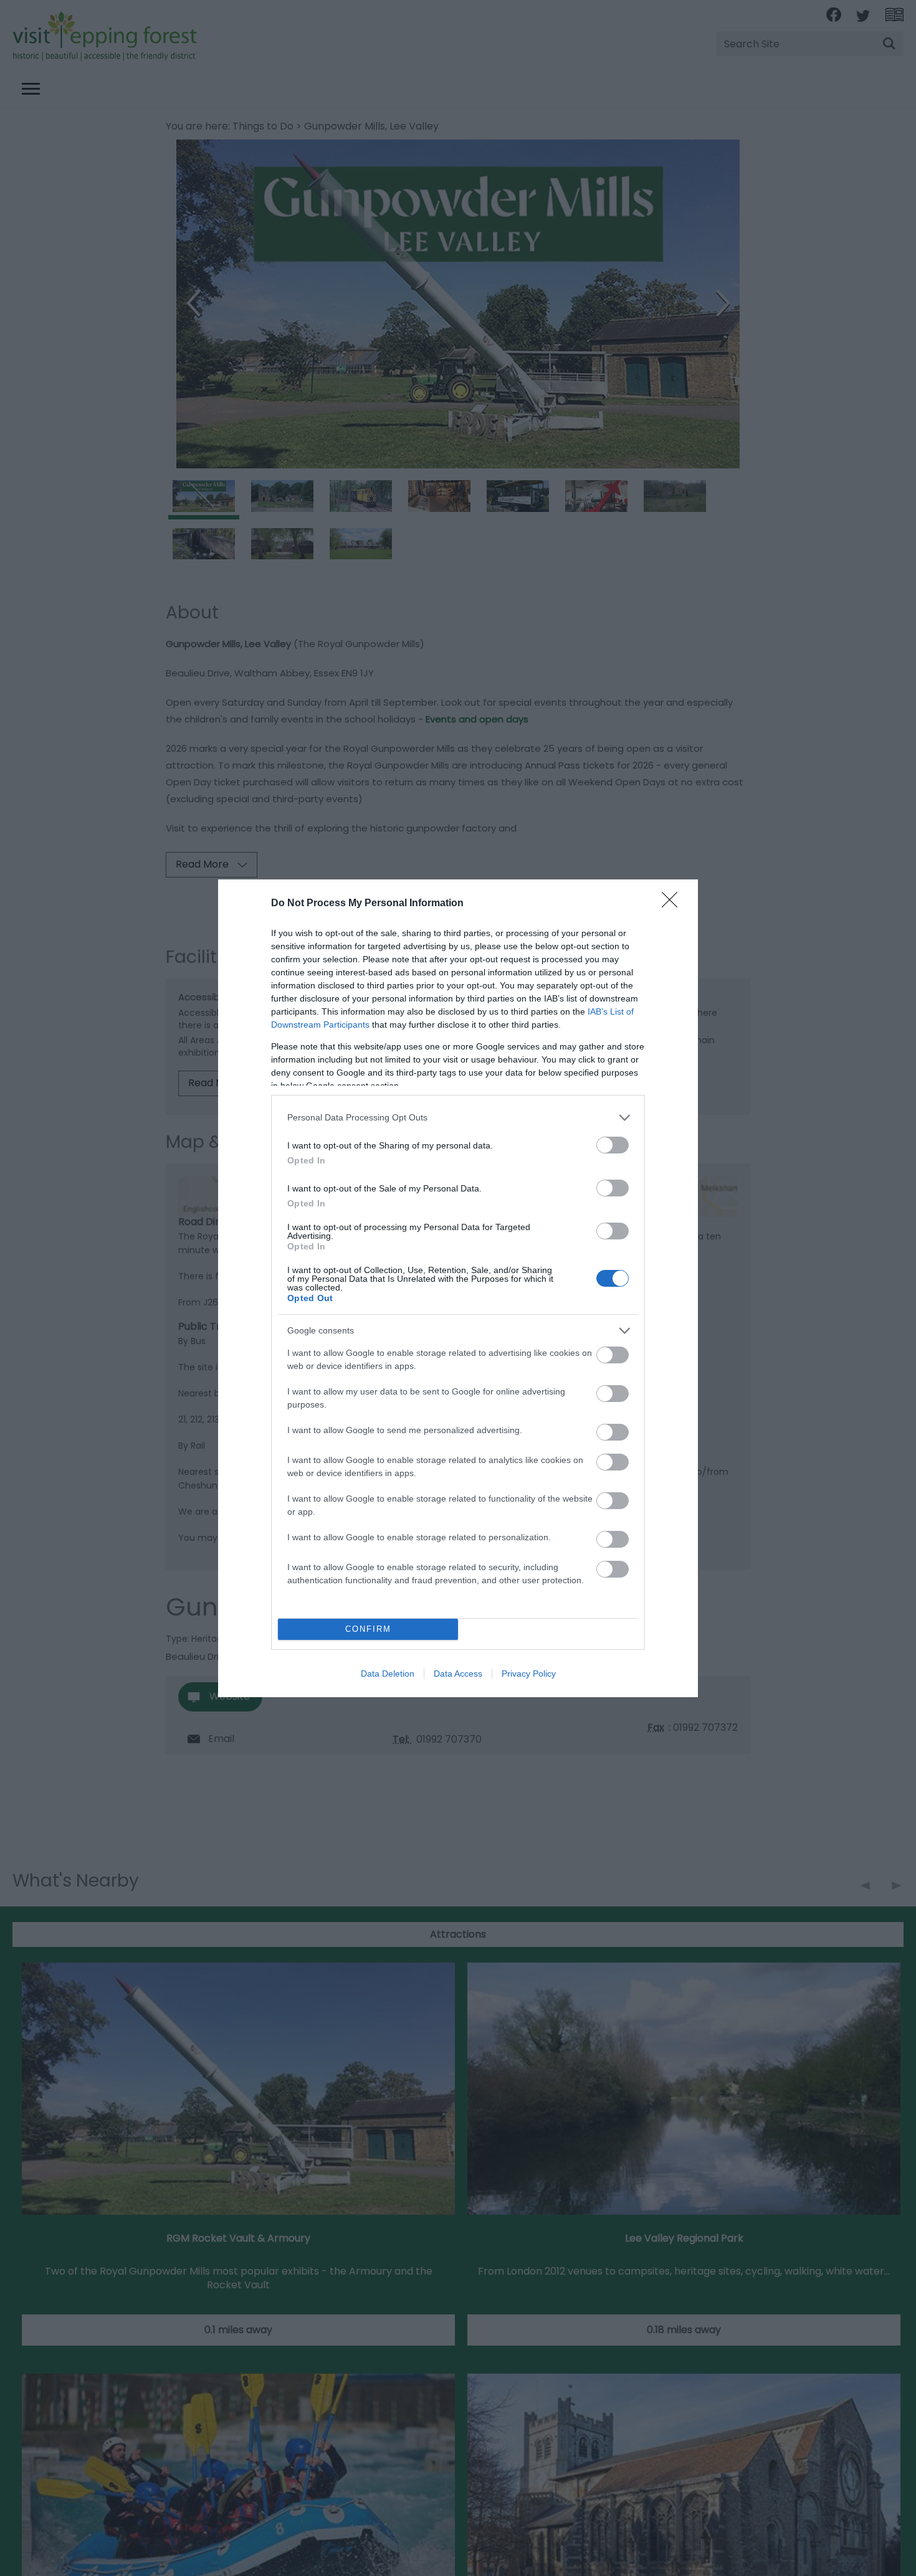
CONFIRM (368, 1629)
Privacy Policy (529, 1674)
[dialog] (458, 1288)
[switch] (613, 1145)
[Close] (674, 904)
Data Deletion (388, 1674)
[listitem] (458, 1118)
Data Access (458, 1674)
